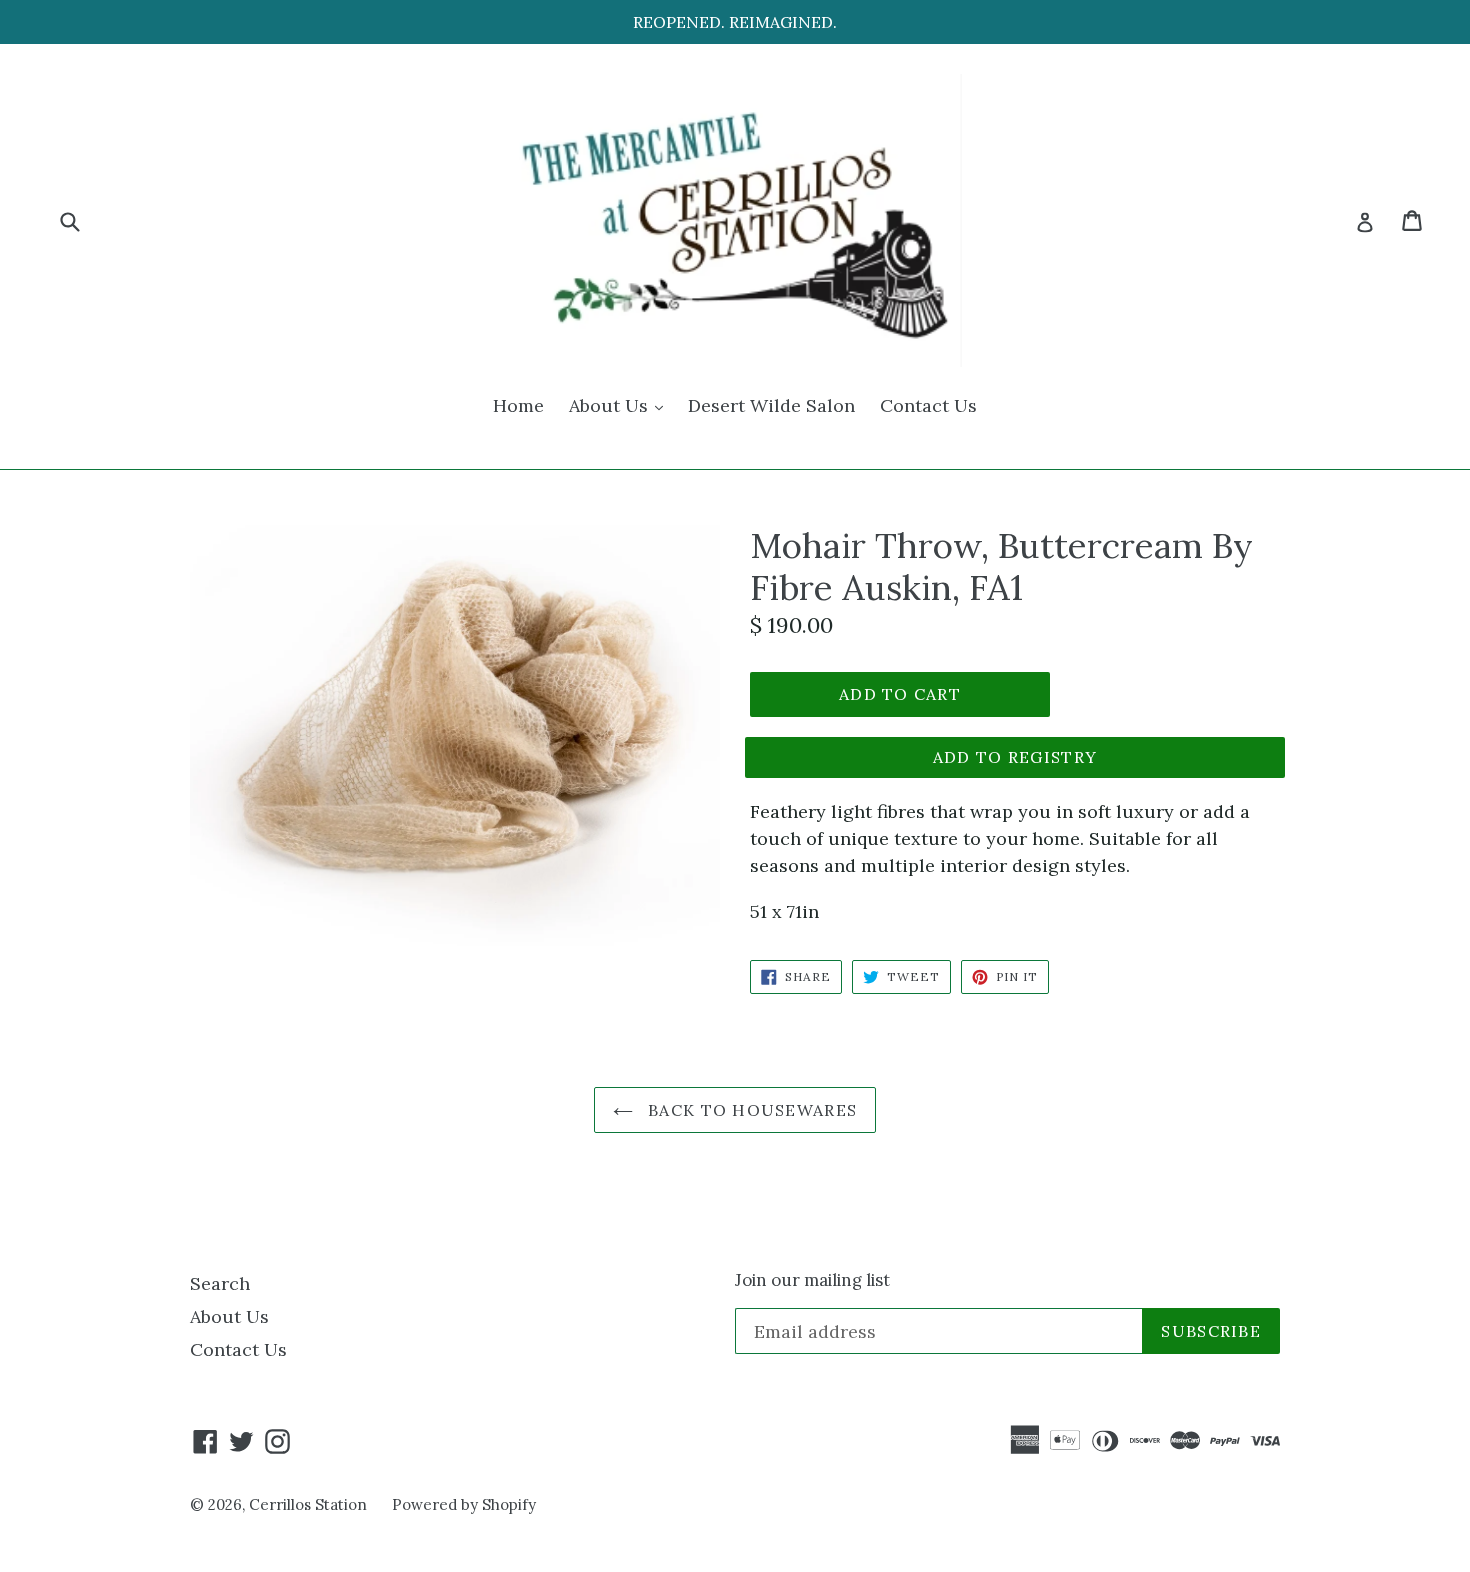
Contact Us (928, 405)
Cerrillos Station (308, 1504)
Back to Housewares (750, 1110)
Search (220, 1283)
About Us (621, 405)
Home (518, 405)
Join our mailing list (812, 1280)
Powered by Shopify (464, 1504)
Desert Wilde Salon (771, 405)
